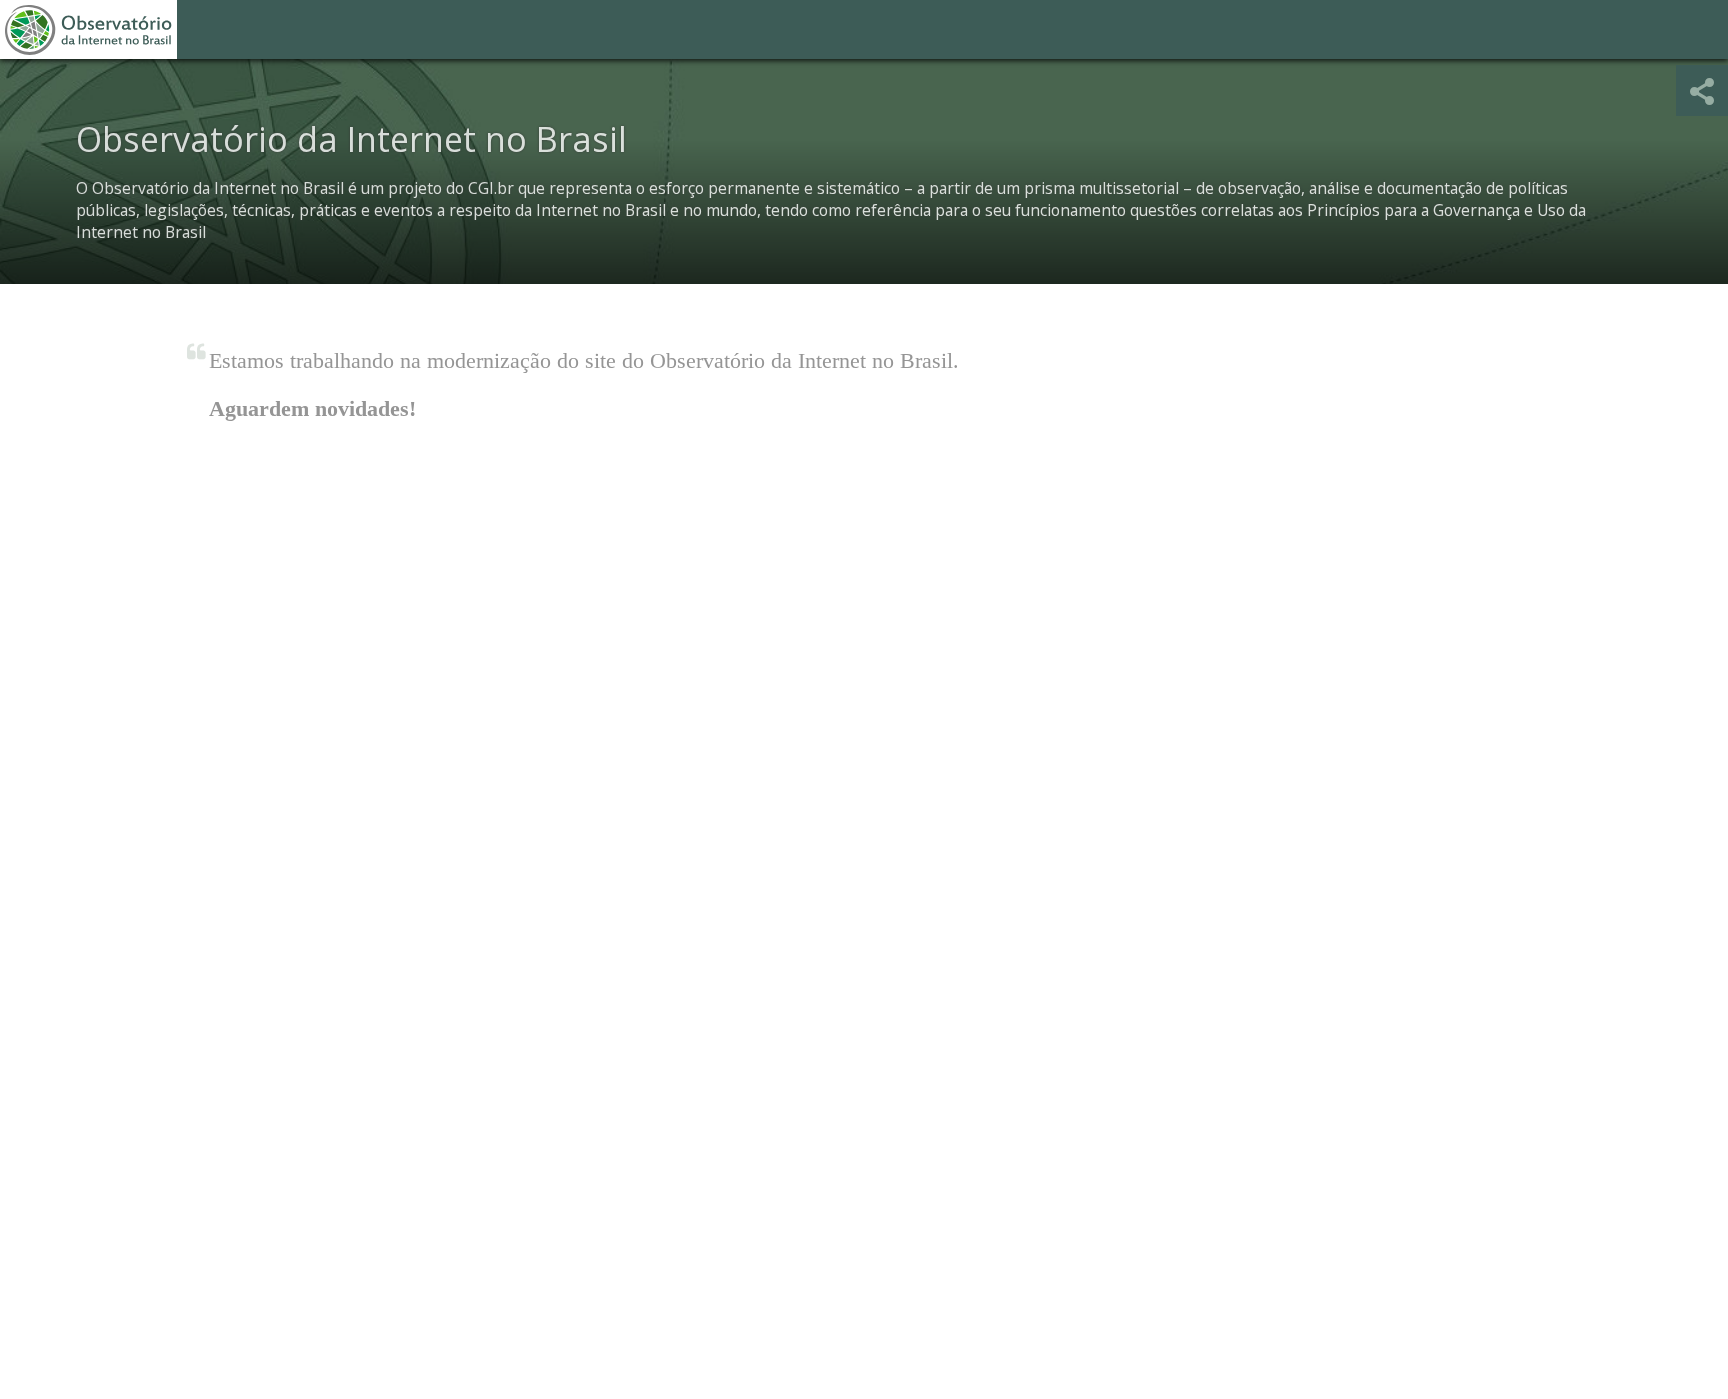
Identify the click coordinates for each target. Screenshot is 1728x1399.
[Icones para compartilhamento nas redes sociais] (1702, 90)
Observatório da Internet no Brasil (88, 29)
